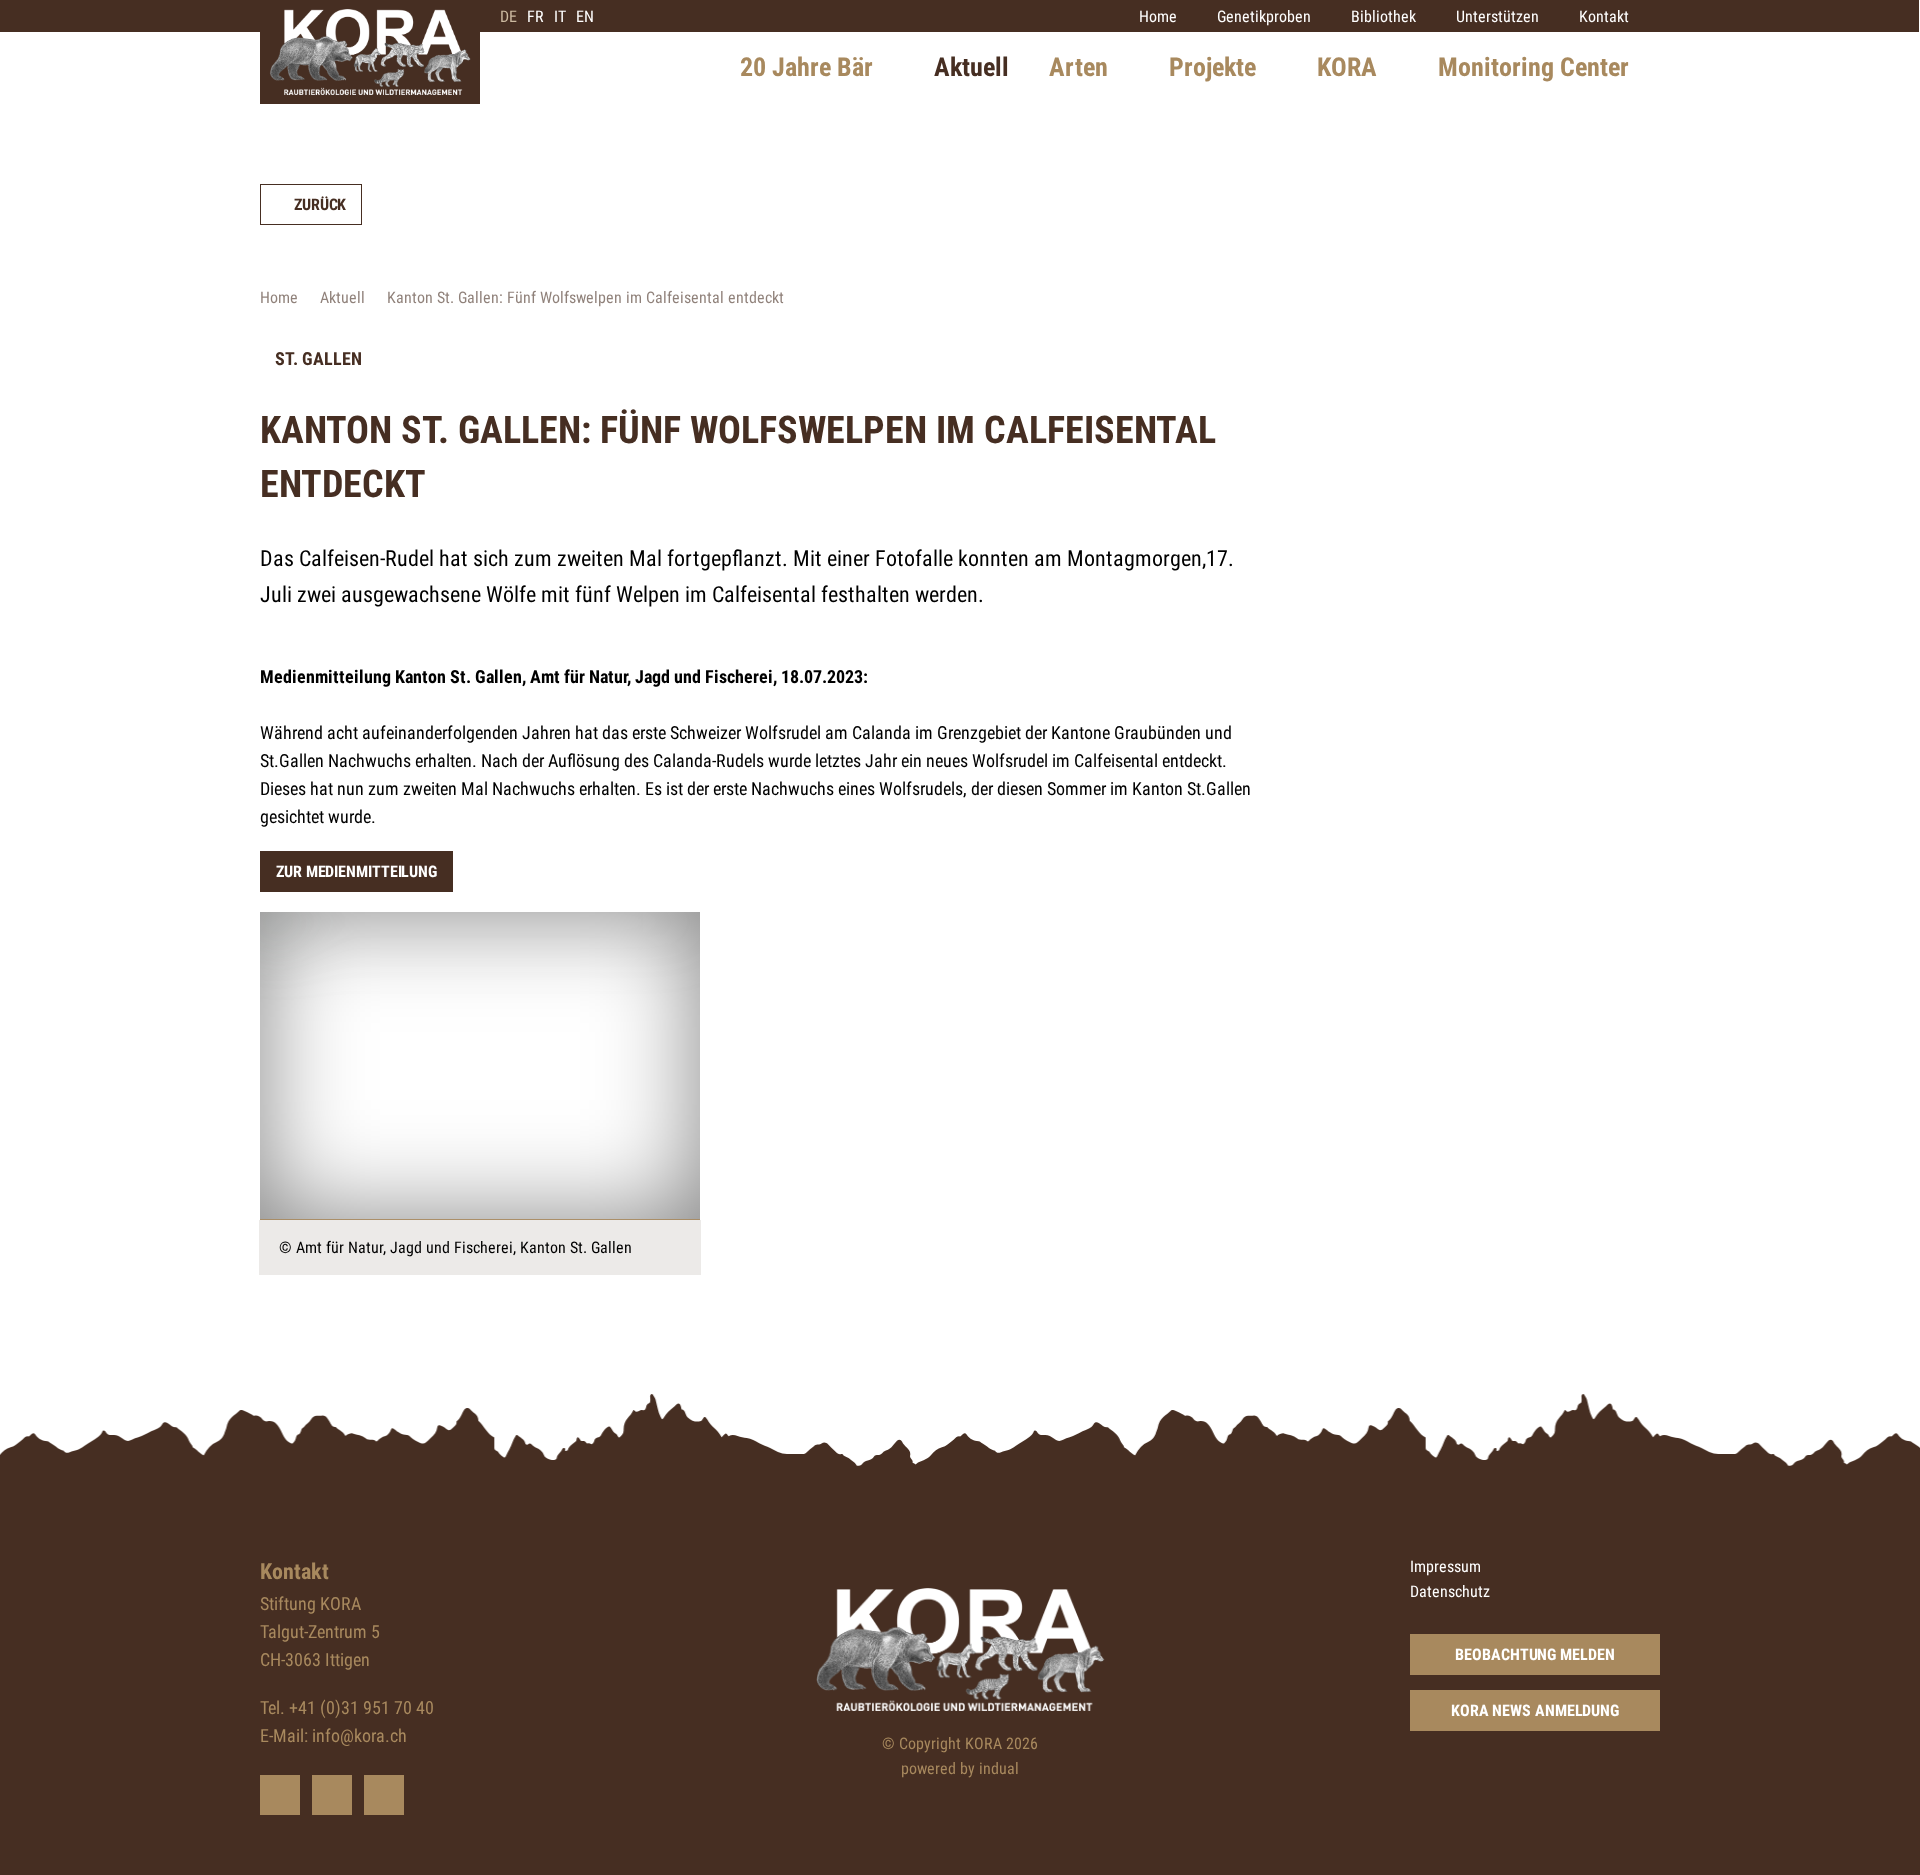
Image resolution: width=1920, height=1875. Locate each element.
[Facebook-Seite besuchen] (332, 1795)
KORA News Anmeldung (1535, 1710)
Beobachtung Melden (1534, 1654)
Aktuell (342, 297)
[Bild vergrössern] (480, 1066)
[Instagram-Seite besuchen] (384, 1795)
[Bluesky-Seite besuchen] (280, 1795)
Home (279, 297)
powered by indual (960, 1768)
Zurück (320, 204)
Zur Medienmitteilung (356, 871)
